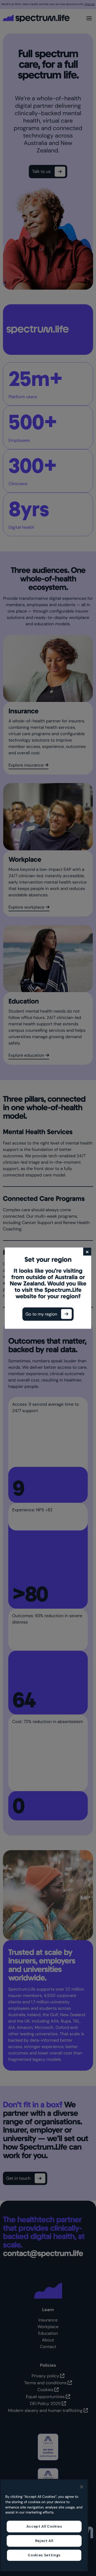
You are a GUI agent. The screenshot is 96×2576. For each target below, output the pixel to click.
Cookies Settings (44, 2555)
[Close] (82, 2487)
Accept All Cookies (44, 2526)
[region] (44, 2525)
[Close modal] (87, 1251)
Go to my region (41, 1314)
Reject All (44, 2541)
